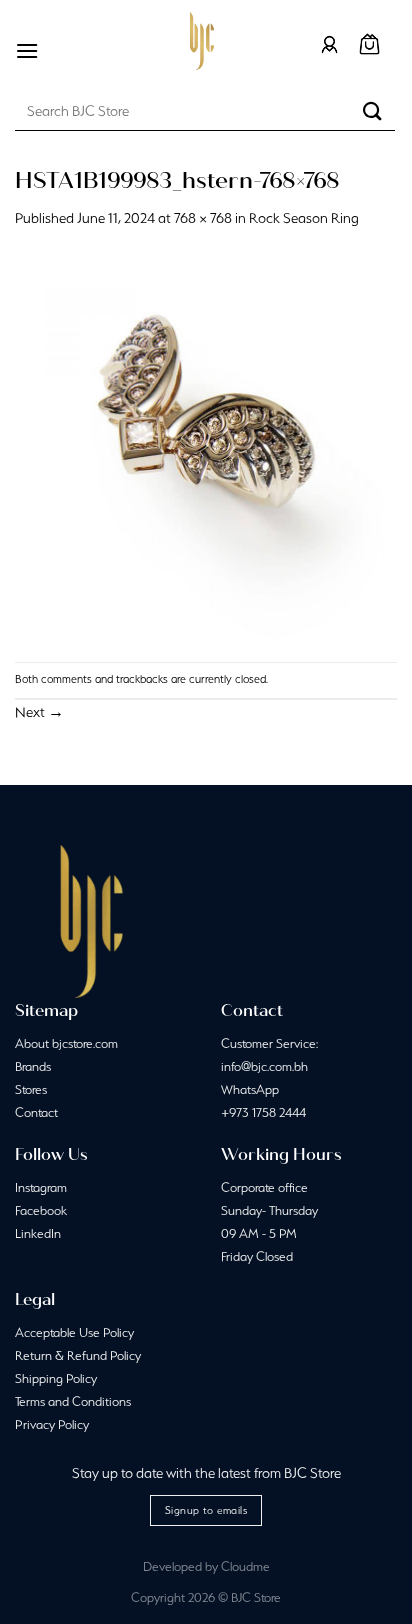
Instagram (41, 1187)
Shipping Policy (56, 1378)
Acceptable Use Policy (74, 1332)
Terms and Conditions (73, 1401)
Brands (33, 1066)
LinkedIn (38, 1233)
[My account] (329, 44)
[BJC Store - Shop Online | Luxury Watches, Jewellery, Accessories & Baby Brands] (202, 41)
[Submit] (373, 110)
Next (39, 712)
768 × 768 (203, 218)
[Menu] (27, 50)
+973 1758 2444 (263, 1112)
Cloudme (245, 1566)
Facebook (41, 1210)
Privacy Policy (52, 1424)
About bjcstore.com (66, 1043)
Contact (36, 1112)
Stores (31, 1089)
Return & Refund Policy (78, 1355)
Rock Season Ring (304, 218)
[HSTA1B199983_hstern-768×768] (206, 445)
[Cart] (369, 44)
